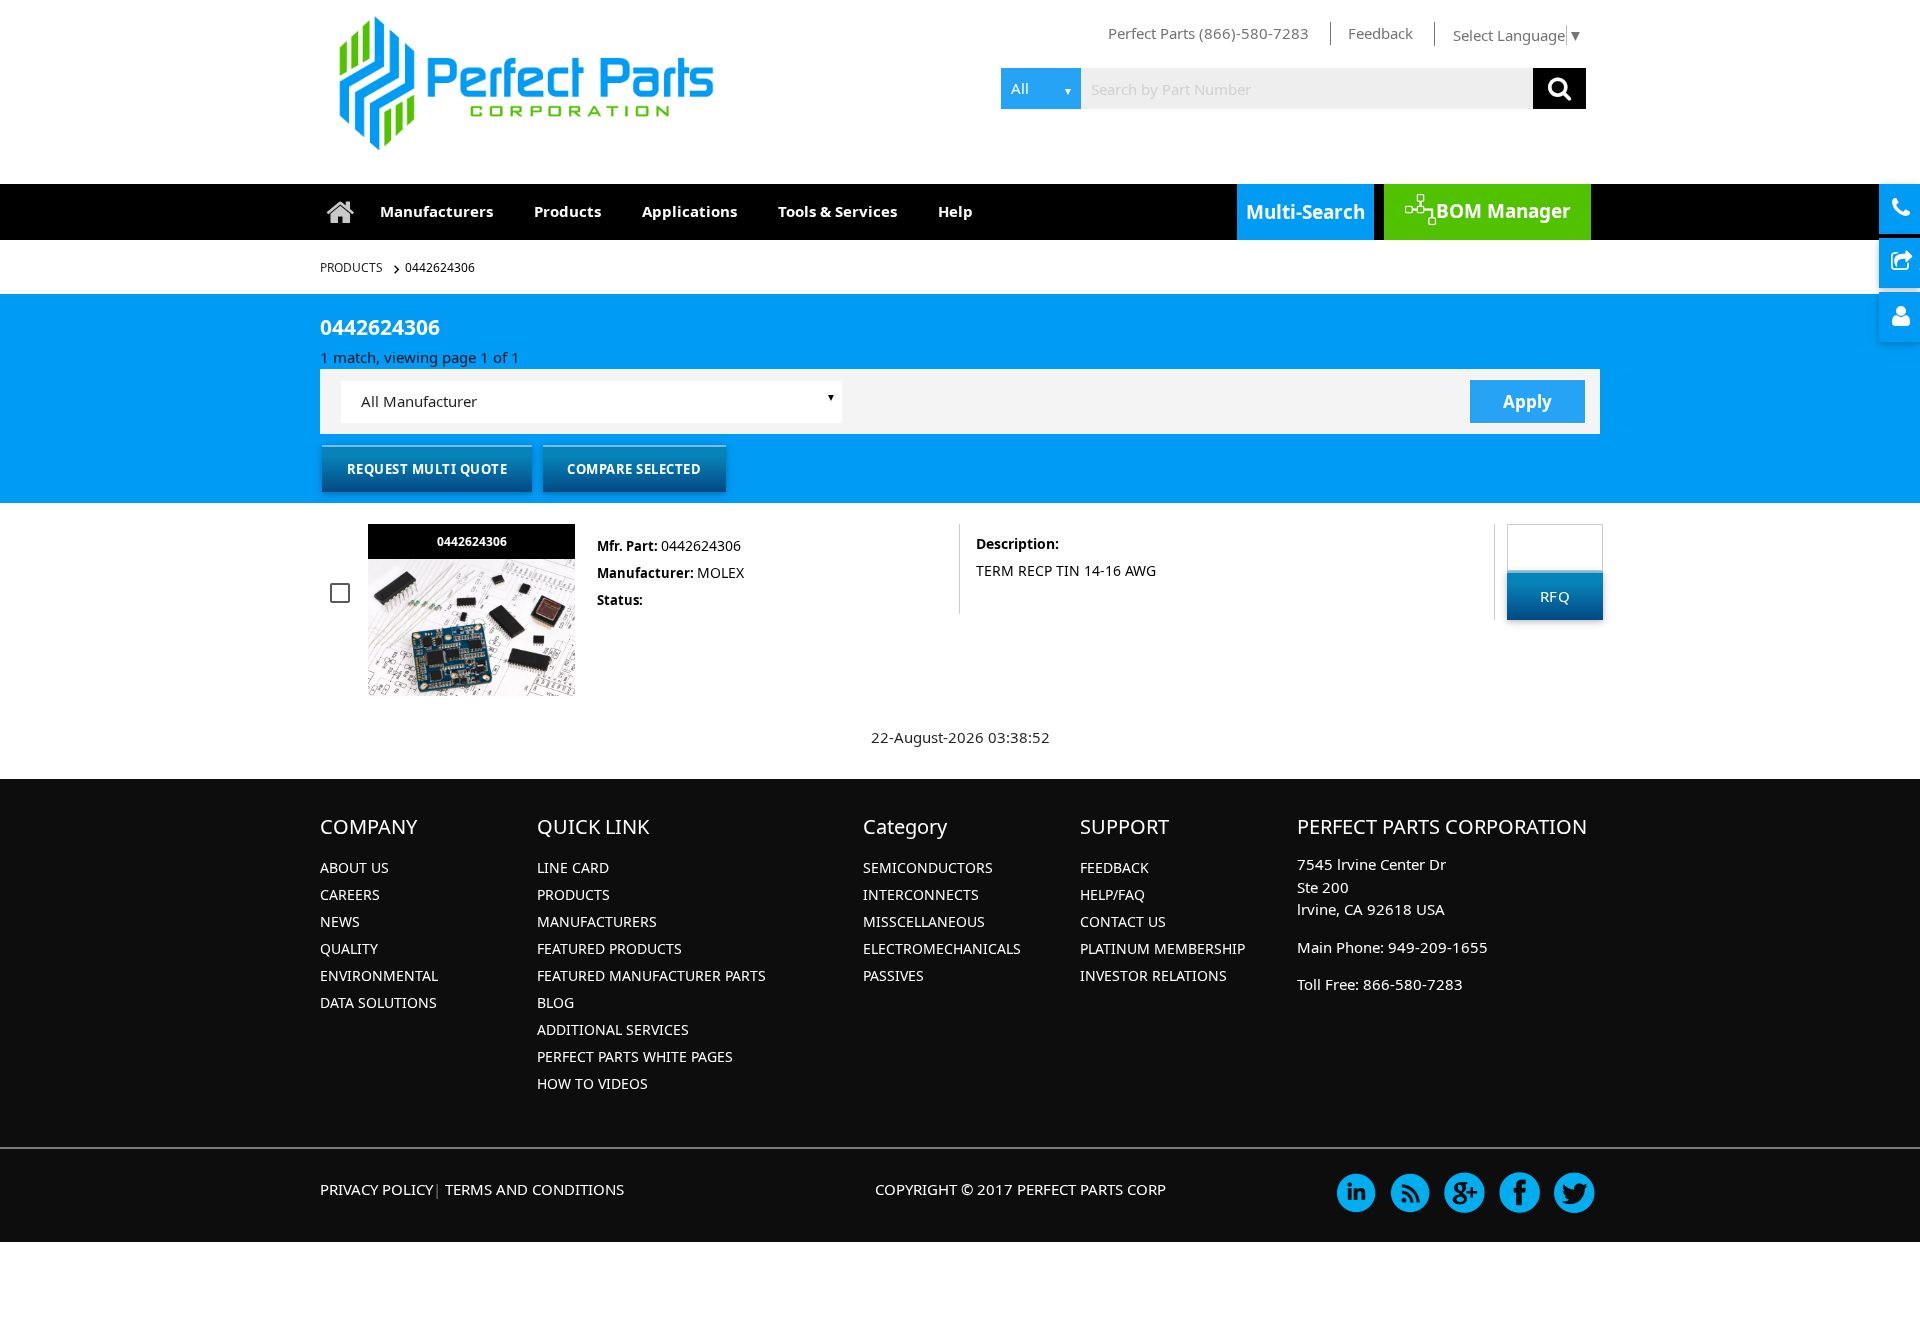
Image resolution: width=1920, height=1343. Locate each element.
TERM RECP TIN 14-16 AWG (1066, 570)
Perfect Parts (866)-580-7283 (1208, 33)
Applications (689, 211)
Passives (893, 975)
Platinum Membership (1162, 948)
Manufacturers (436, 211)
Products (567, 211)
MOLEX (720, 572)
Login (1917, 318)
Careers (350, 894)
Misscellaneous (924, 921)
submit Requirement (1917, 264)
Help (955, 211)
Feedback (1380, 33)
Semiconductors (928, 867)
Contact (1917, 210)
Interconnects (921, 894)
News (340, 921)
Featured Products (609, 948)
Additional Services (613, 1029)
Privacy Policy (376, 1189)
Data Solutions (378, 1002)
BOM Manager (1503, 211)
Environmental (379, 975)
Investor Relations (1153, 975)
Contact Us (1123, 921)
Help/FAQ (1112, 894)
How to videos (592, 1083)
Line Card (573, 867)
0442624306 (440, 267)
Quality (349, 948)
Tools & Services (837, 211)
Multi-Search (1305, 212)
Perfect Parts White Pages (635, 1056)
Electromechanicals (942, 948)
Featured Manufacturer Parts (651, 975)
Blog (555, 1002)
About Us (354, 867)
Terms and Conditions (534, 1189)
